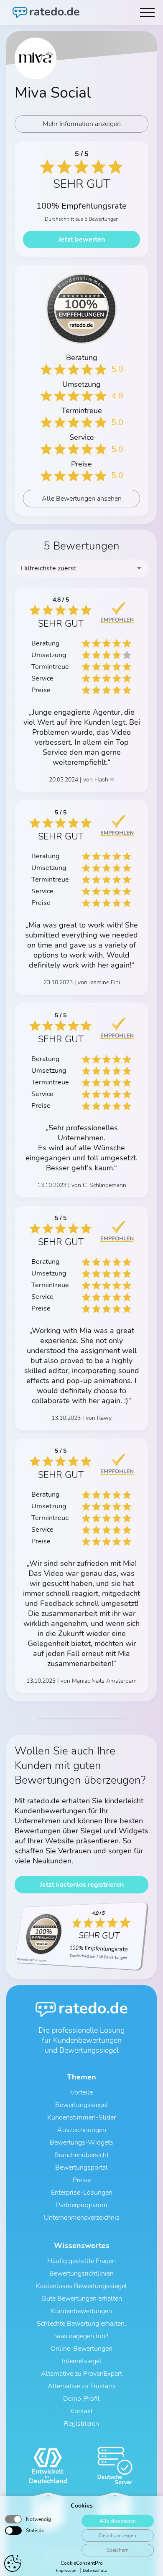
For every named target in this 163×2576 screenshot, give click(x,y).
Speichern (118, 2550)
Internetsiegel (82, 2361)
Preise (82, 2180)
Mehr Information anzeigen (82, 124)
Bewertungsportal (81, 2168)
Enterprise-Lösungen (82, 2193)
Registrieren (81, 2424)
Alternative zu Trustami (82, 2386)
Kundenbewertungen (81, 2311)
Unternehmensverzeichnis (82, 2218)
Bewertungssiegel (82, 2105)
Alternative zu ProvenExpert (81, 2374)
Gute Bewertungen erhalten (82, 2299)
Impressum (67, 2571)
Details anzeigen (118, 2536)
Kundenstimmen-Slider (81, 2117)
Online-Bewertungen (81, 2349)
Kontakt (81, 2411)
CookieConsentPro (82, 2563)
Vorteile (81, 2092)
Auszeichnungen (82, 2130)
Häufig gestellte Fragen (81, 2261)
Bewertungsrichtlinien (81, 2274)
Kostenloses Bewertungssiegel (81, 2286)
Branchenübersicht (81, 2155)
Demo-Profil (81, 2399)
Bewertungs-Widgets (81, 2142)
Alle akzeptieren (118, 2521)
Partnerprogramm (82, 2205)
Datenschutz (95, 2571)
